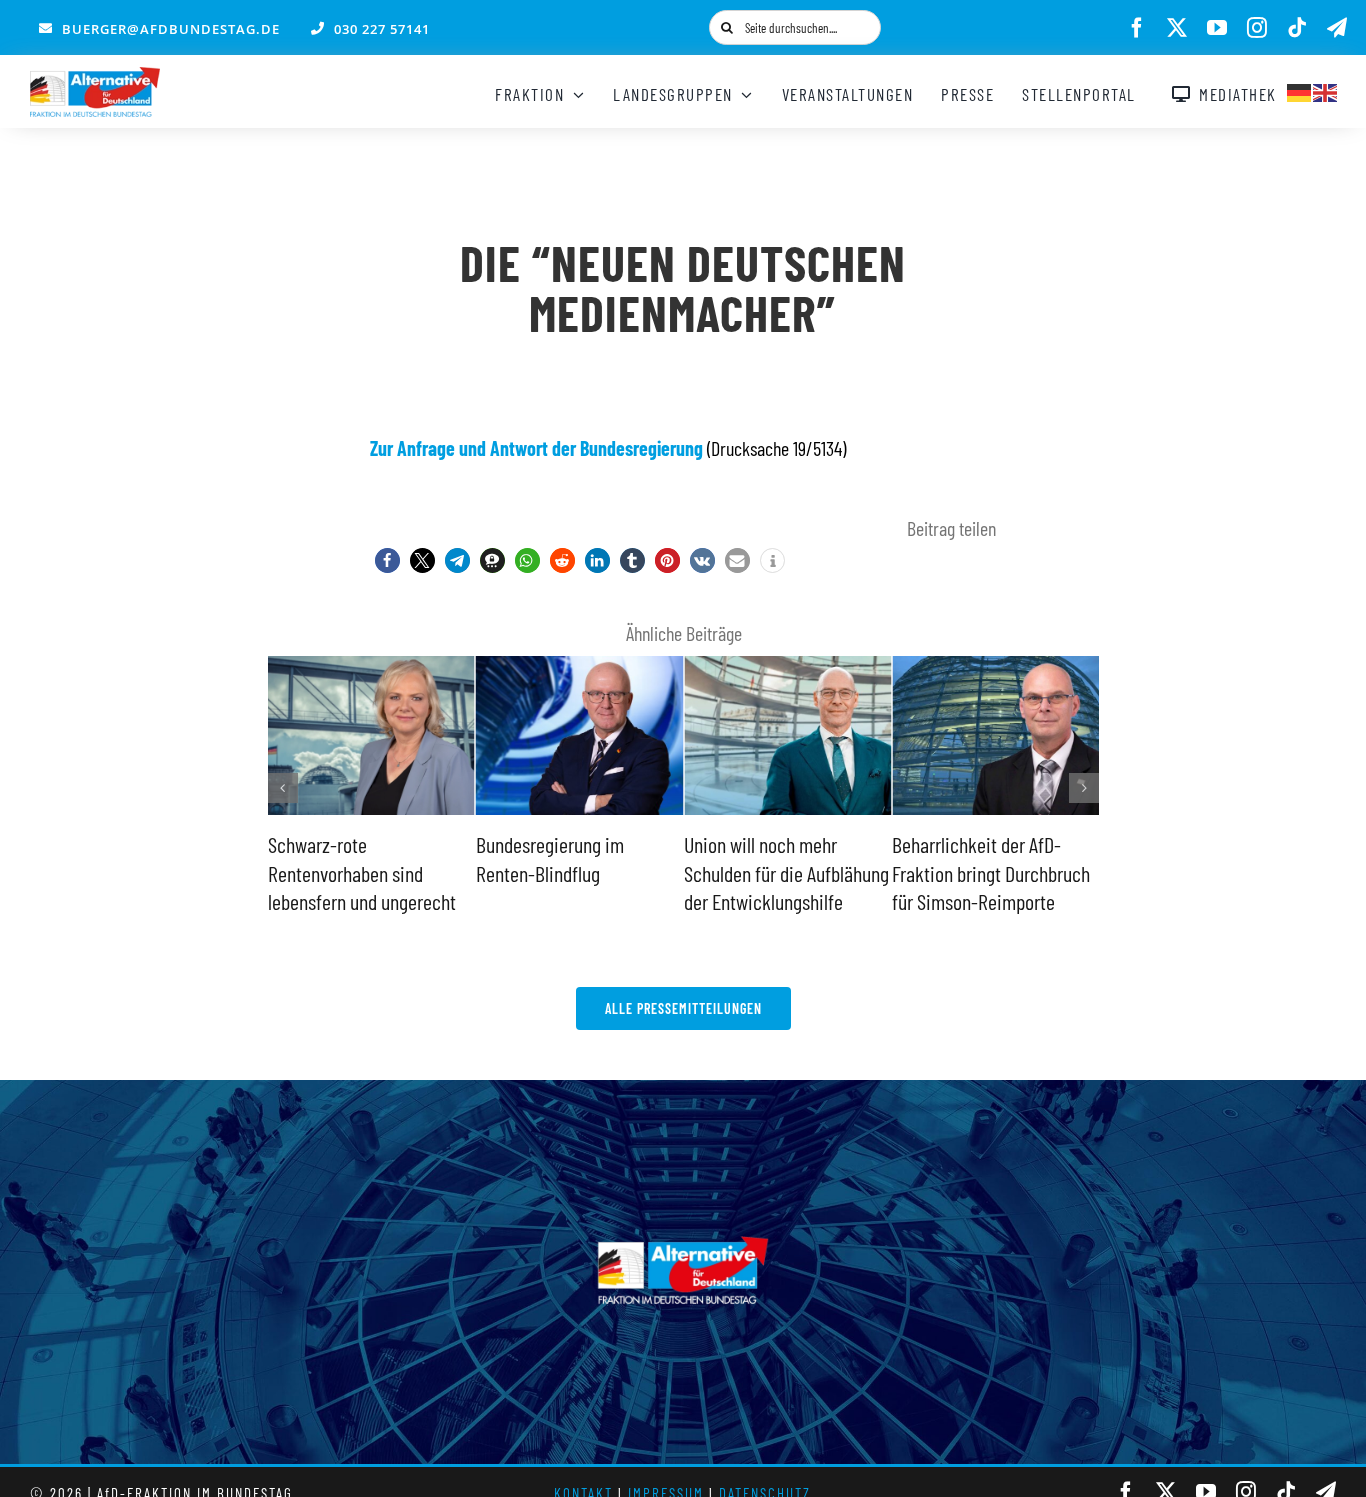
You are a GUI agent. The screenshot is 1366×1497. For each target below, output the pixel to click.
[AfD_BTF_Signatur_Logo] (95, 77)
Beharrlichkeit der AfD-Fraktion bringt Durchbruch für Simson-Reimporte (991, 872)
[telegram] (1337, 28)
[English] (1326, 90)
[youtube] (1217, 28)
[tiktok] (1297, 28)
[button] (387, 560)
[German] (1300, 90)
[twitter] (1177, 28)
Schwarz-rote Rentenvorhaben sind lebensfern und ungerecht (362, 872)
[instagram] (1257, 28)
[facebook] (1137, 28)
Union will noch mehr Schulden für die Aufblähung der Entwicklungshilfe (786, 872)
